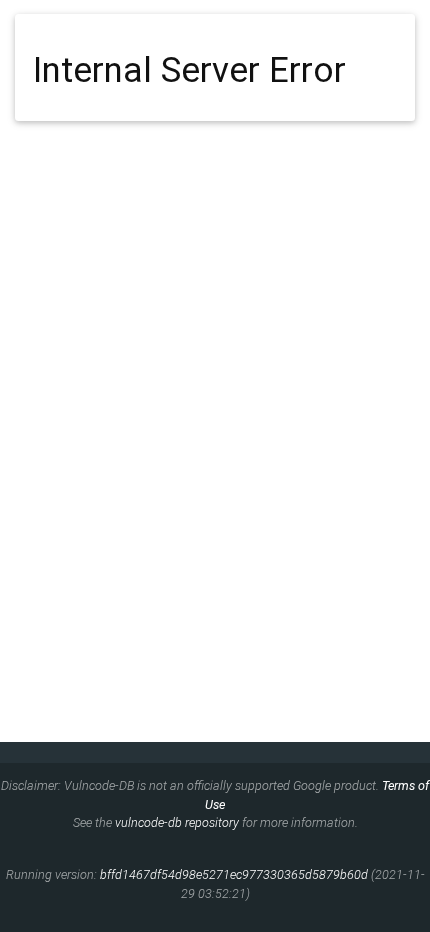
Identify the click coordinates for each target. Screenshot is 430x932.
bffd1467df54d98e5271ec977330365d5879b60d (234, 874)
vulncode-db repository (177, 822)
